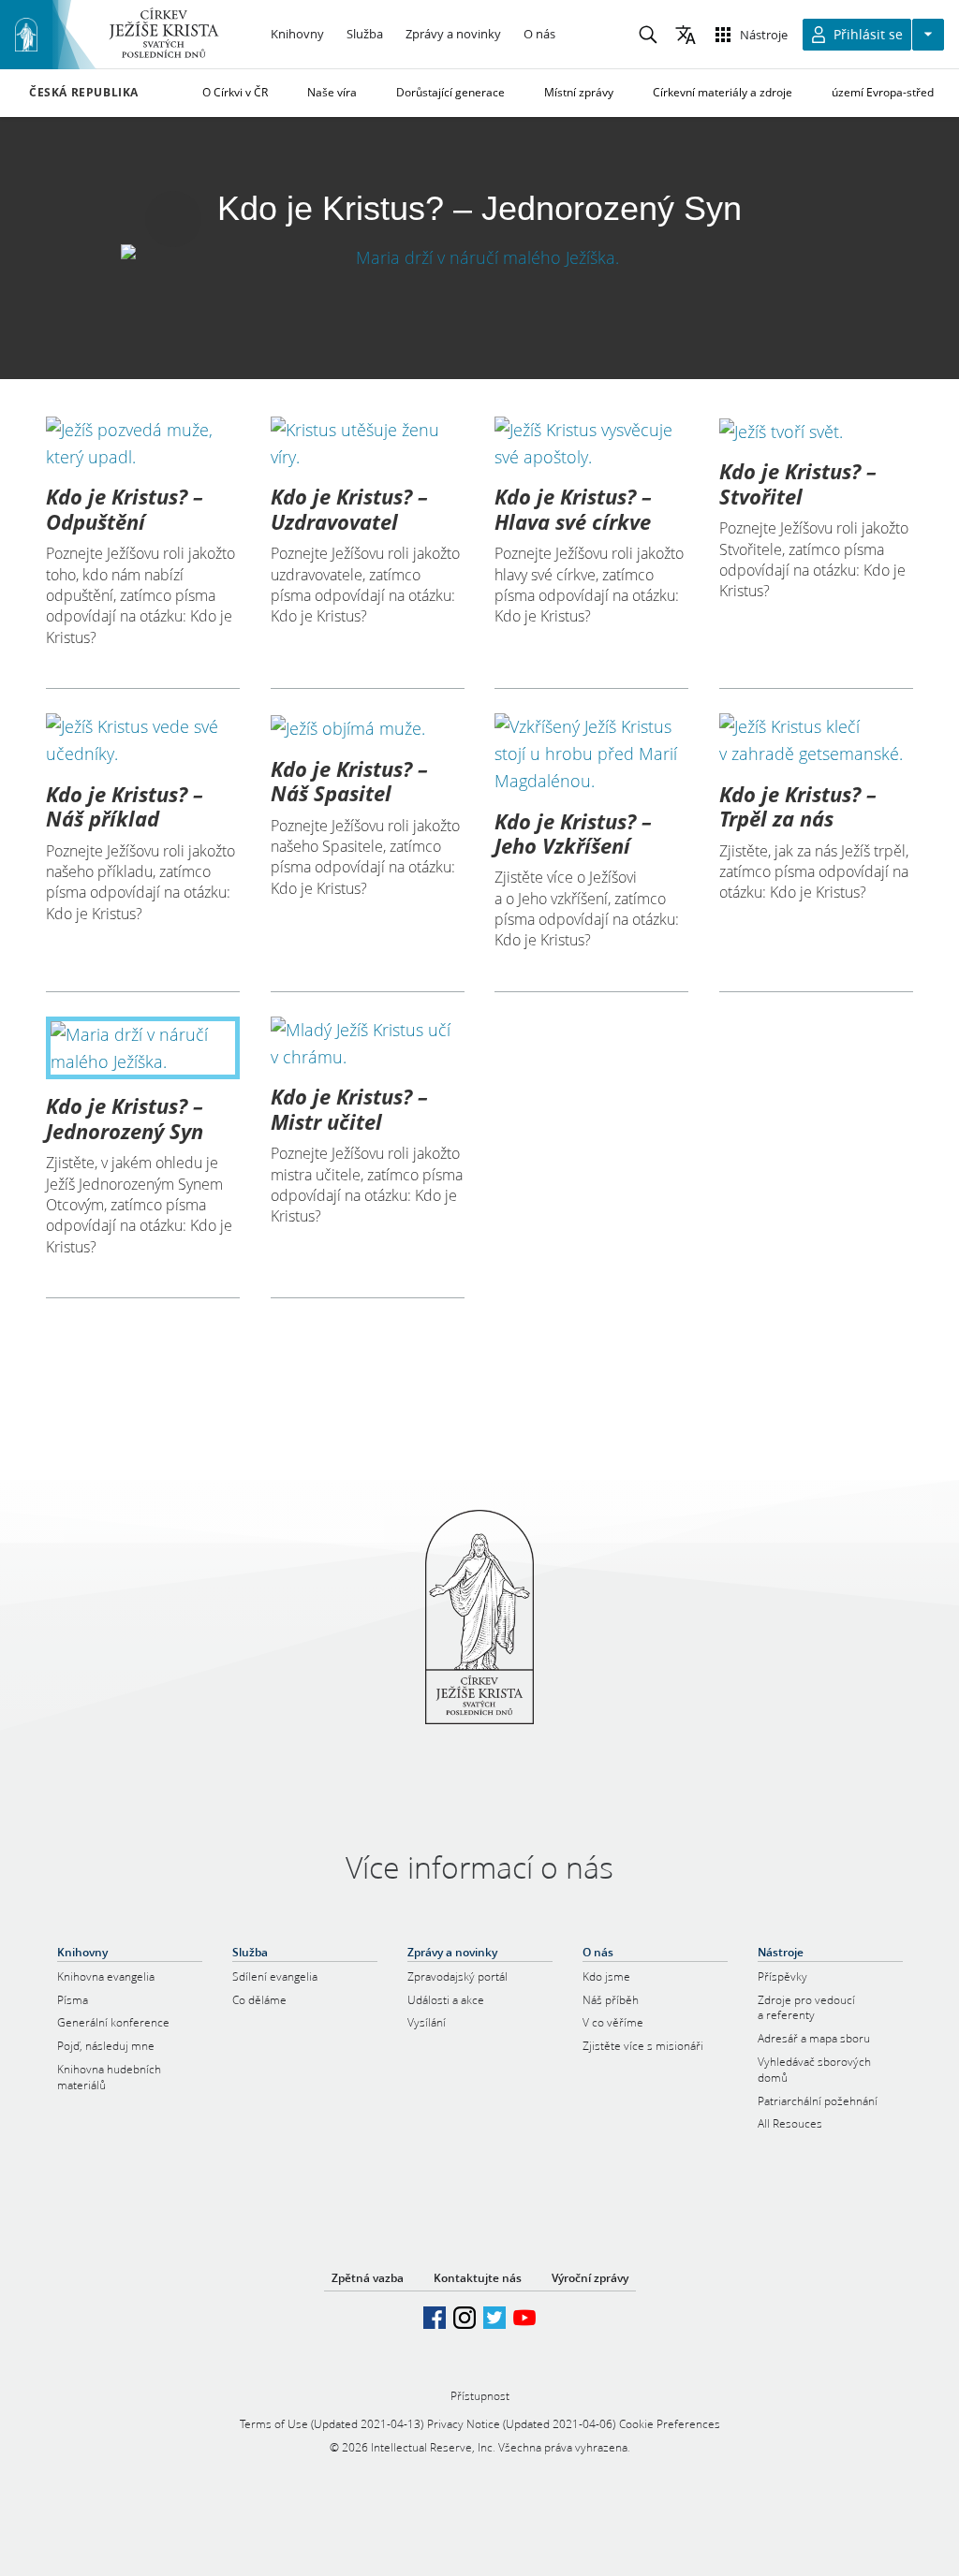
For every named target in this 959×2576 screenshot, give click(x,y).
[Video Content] (479, 257)
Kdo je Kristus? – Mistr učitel (349, 1108)
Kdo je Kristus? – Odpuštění (125, 508)
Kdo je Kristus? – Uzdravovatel (349, 508)
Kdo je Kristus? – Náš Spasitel (349, 781)
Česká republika (84, 93)
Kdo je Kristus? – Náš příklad (125, 806)
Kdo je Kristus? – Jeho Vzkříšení (573, 833)
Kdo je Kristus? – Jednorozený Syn (125, 1118)
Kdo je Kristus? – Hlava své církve (573, 508)
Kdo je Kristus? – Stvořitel (798, 483)
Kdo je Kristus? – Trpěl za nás (798, 806)
